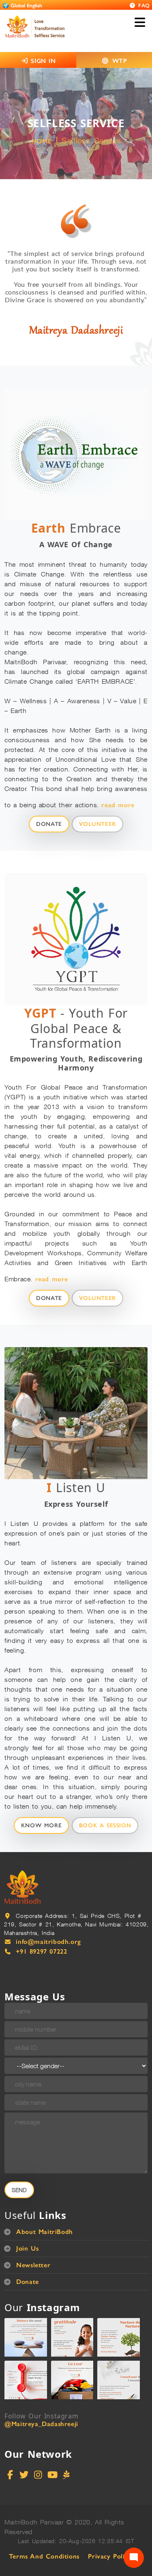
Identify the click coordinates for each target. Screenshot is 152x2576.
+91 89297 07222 (41, 1951)
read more (118, 805)
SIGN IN (42, 61)
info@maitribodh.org (48, 1942)
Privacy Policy (109, 2556)
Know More (41, 1825)
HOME (41, 141)
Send (19, 2190)
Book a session (105, 1825)
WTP (120, 61)
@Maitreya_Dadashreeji (41, 2424)
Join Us (27, 2248)
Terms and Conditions (44, 2556)
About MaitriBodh (45, 2232)
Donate (49, 824)
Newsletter (33, 2265)
